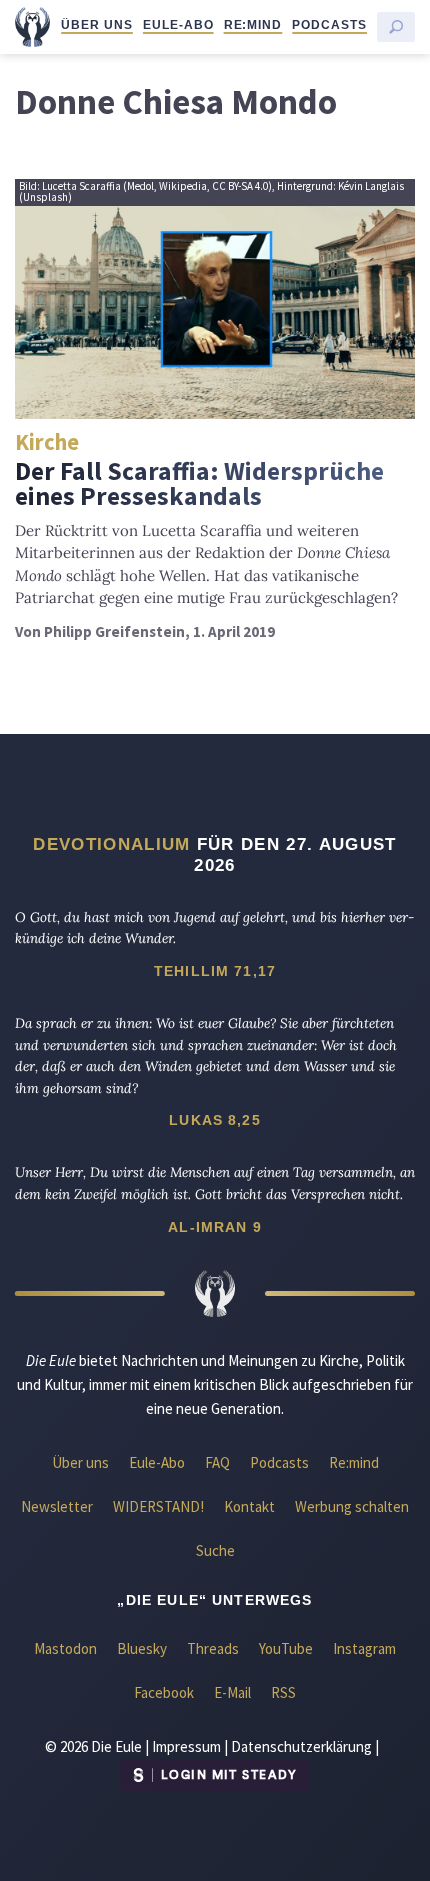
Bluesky (142, 1648)
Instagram (364, 1648)
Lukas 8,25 (215, 1120)
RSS (283, 1692)
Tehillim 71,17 (215, 971)
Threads (213, 1648)
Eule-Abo (178, 25)
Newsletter (57, 1506)
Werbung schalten (352, 1506)
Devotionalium (111, 844)
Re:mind (253, 25)
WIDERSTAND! (158, 1506)
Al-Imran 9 (215, 1227)
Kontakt (249, 1506)
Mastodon (65, 1648)
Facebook (164, 1692)
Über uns (97, 25)
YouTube (286, 1648)
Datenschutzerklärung (301, 1746)
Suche (215, 1550)
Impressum (186, 1746)
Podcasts (329, 25)
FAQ (217, 1462)
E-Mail (232, 1692)
